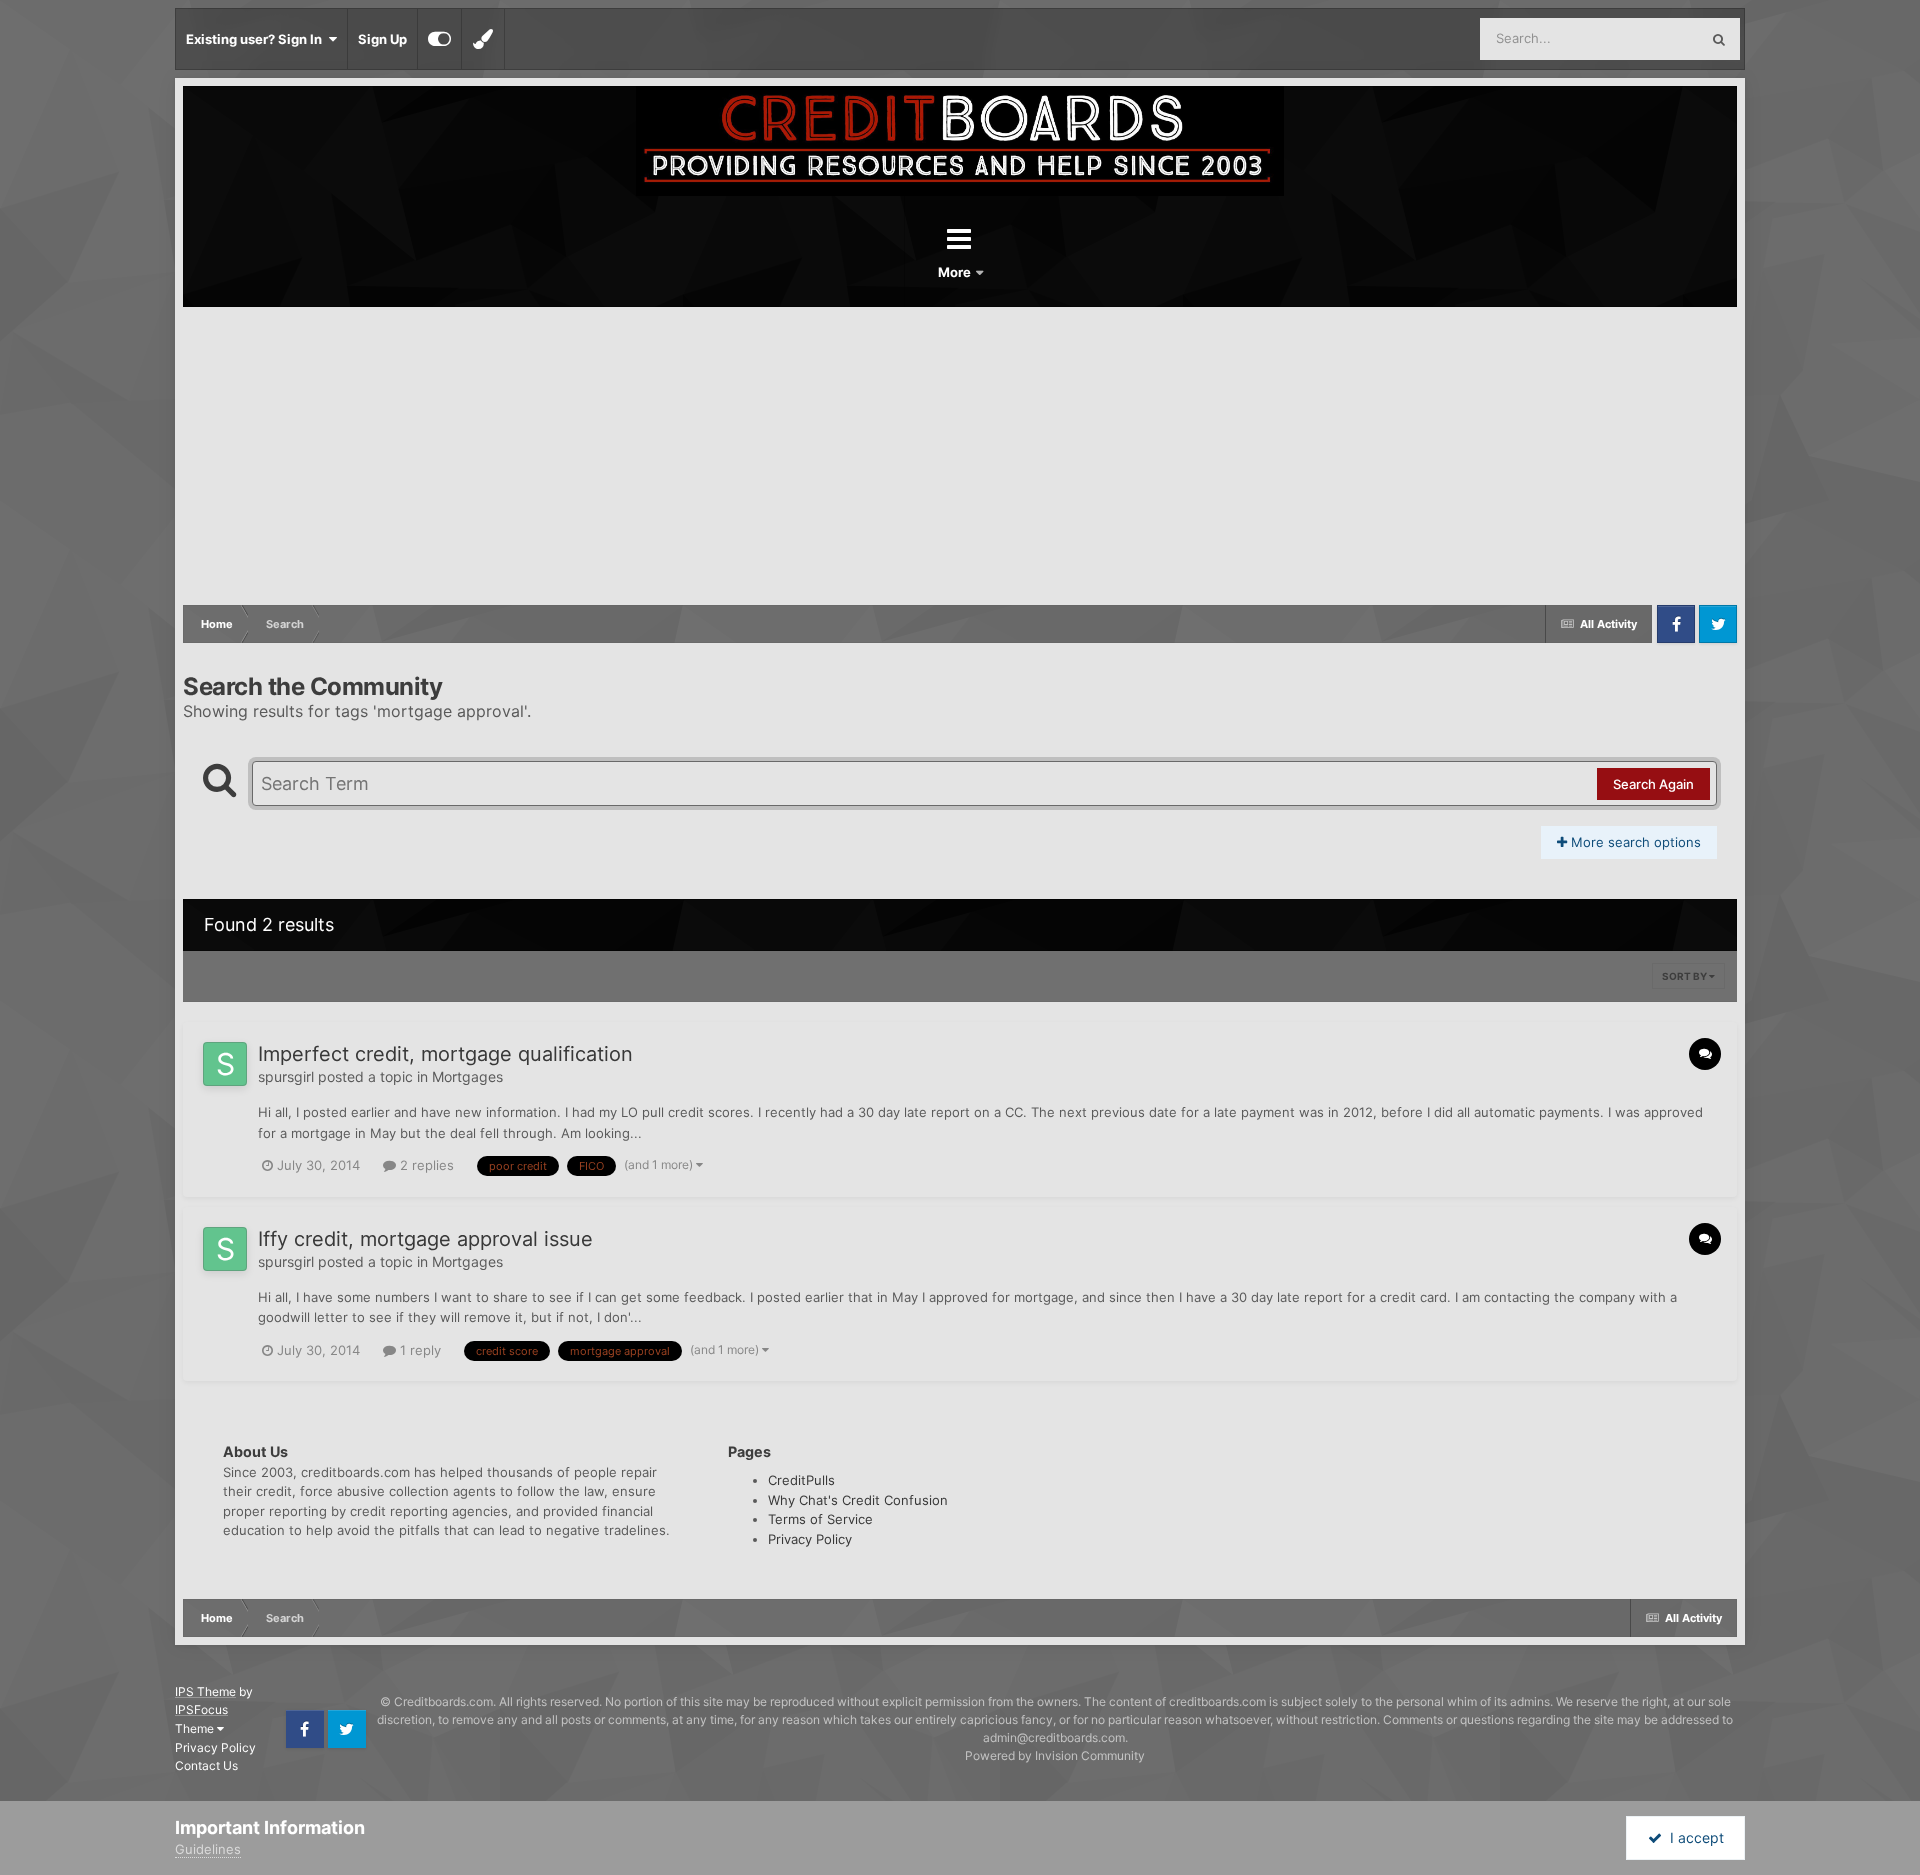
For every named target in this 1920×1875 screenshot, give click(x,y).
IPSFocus (201, 1709)
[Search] (1719, 39)
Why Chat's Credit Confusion (858, 1500)
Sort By (1685, 976)
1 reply (418, 1350)
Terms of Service (820, 1519)
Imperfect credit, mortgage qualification (445, 1054)
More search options (1634, 842)
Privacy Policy (810, 1539)
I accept (1693, 1837)
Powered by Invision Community (1055, 1755)
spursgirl (286, 1076)
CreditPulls (801, 1480)
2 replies (425, 1165)
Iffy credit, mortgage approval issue (425, 1239)
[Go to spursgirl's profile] (225, 1064)
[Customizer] (439, 39)
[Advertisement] (960, 457)
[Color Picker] (483, 39)
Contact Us (206, 1765)
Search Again (1653, 784)
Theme (196, 1728)
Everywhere (1637, 38)
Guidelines (208, 1849)
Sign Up (382, 39)
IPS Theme (205, 1691)
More (956, 272)
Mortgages (467, 1076)
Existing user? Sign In (257, 39)
